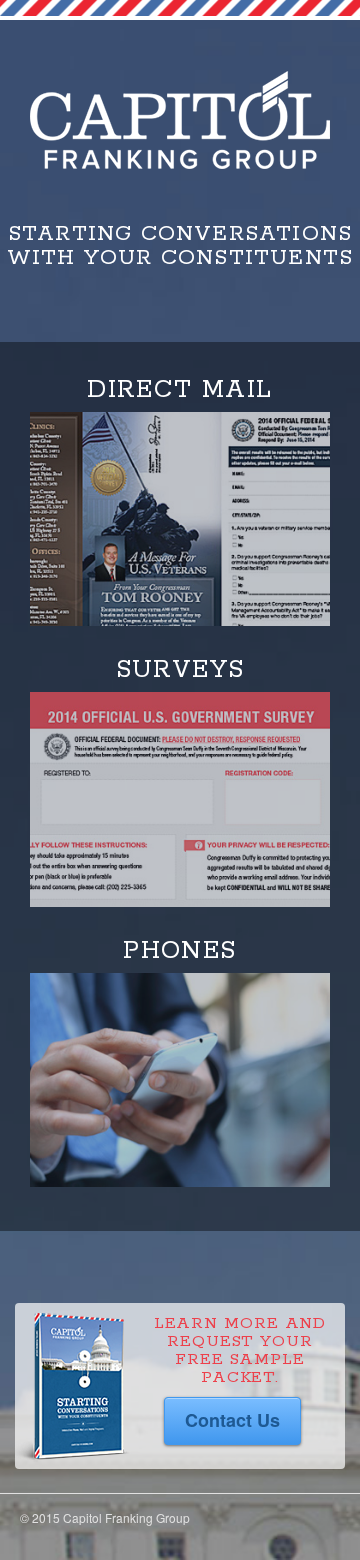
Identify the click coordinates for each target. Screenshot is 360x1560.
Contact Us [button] (232, 1420)
